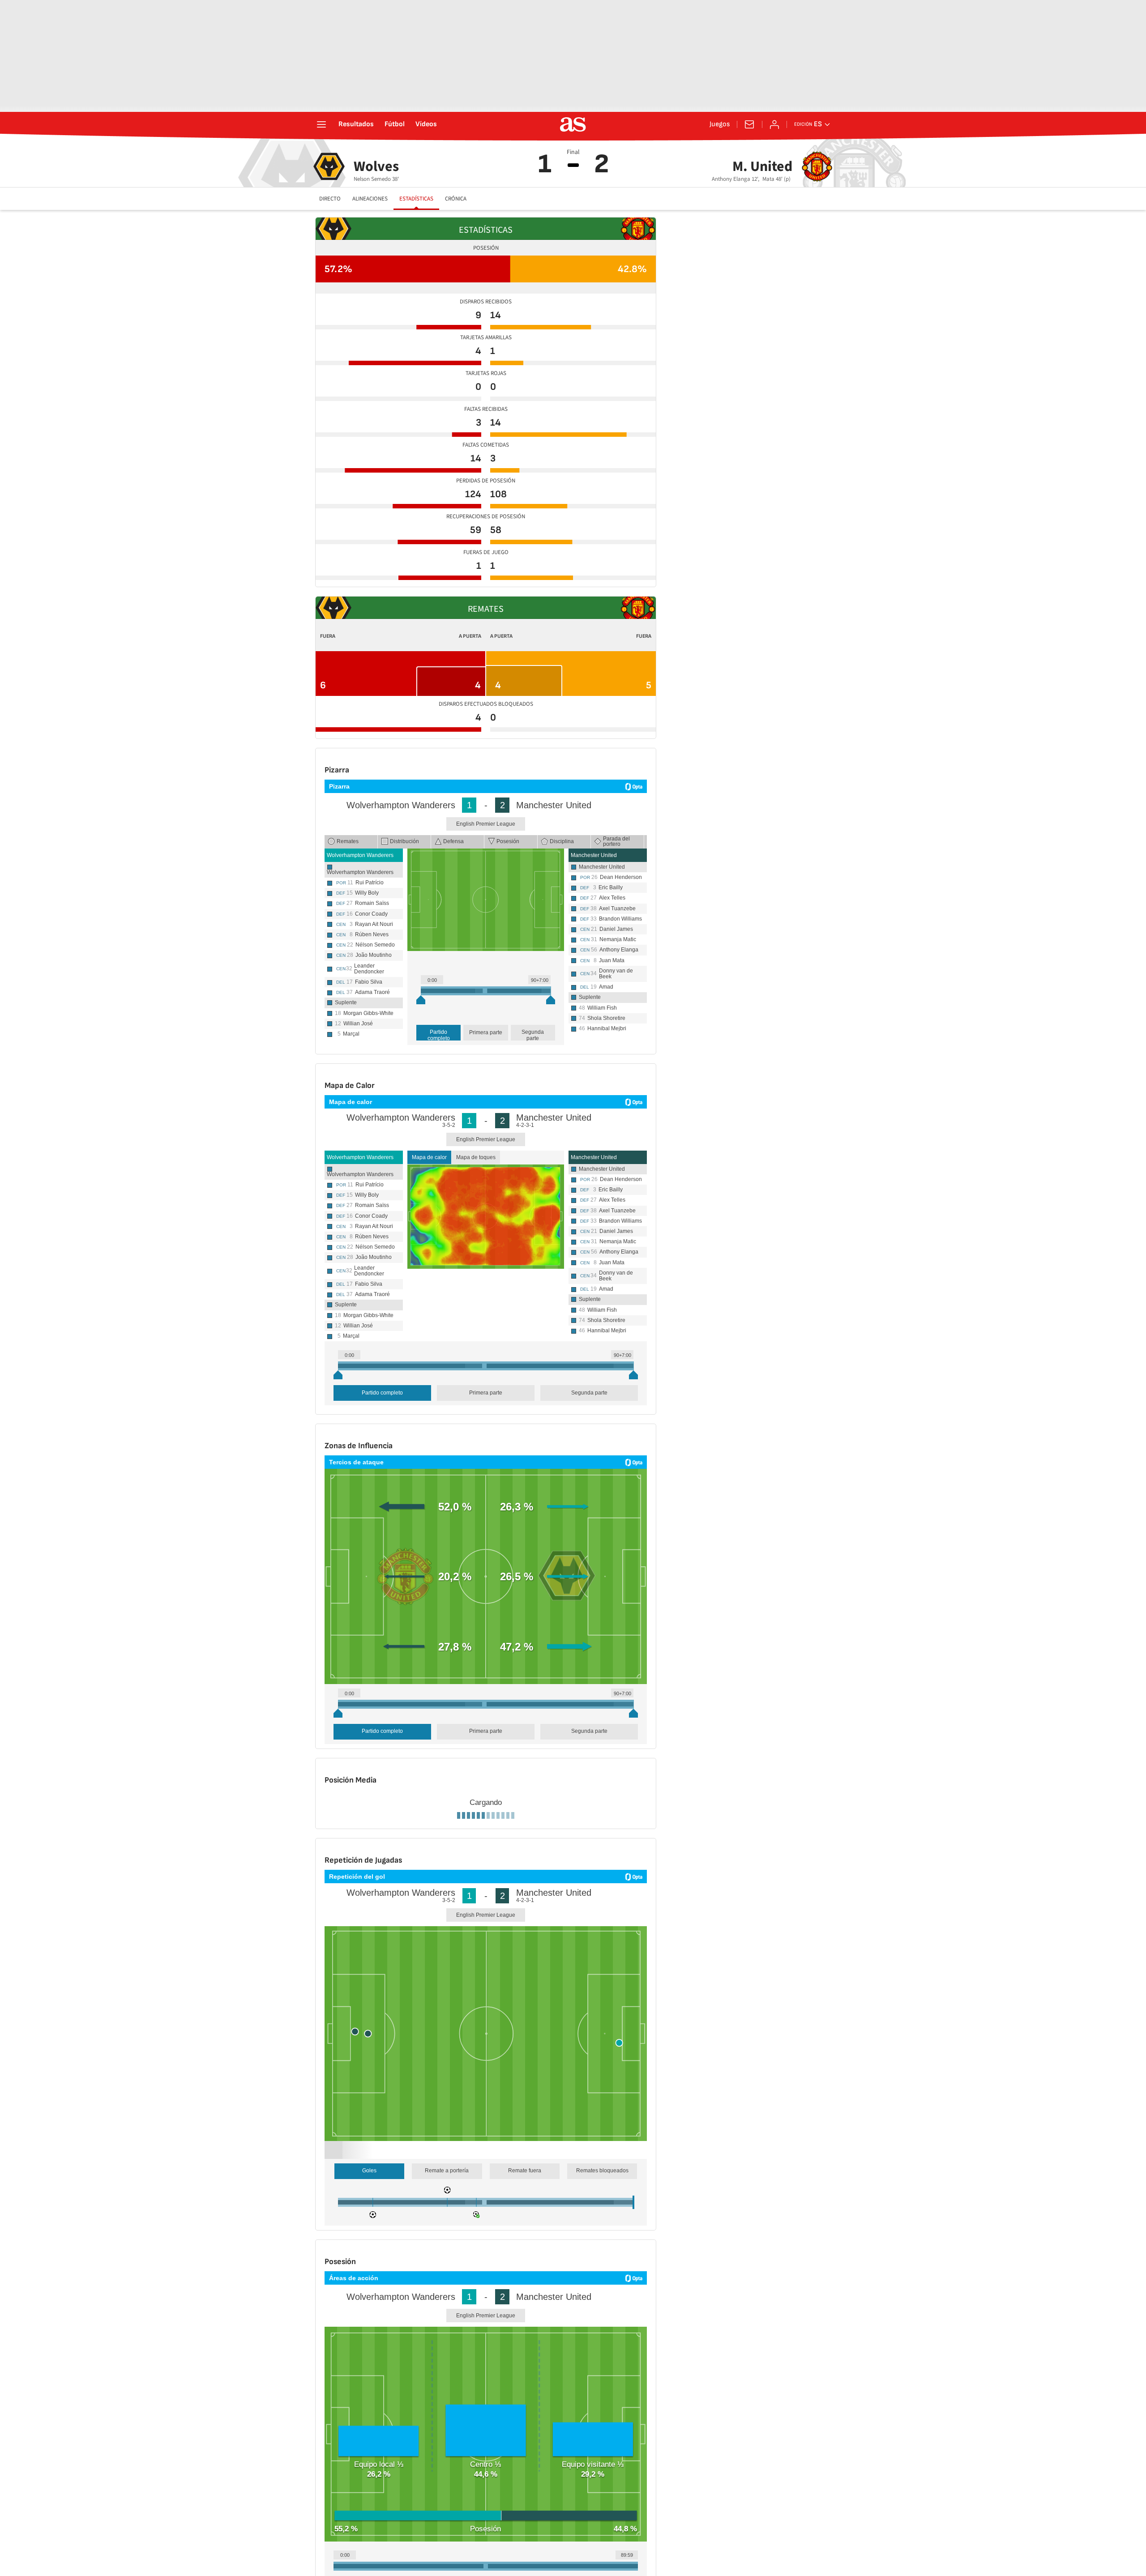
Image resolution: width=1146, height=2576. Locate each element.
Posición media (399, 1903)
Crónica (456, 199)
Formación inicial (350, 1903)
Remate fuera (525, 2518)
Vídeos (426, 124)
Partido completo (439, 1035)
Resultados (356, 124)
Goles (369, 2518)
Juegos (720, 124)
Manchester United (594, 855)
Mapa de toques (476, 1157)
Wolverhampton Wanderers (360, 855)
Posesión (508, 841)
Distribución (404, 841)
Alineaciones (370, 199)
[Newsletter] (749, 124)
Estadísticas (416, 199)
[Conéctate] (774, 124)
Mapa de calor (429, 1157)
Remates (348, 841)
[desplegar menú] (321, 124)
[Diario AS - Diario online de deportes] (573, 124)
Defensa (453, 841)
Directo (330, 199)
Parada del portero (616, 841)
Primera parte (486, 1032)
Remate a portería (447, 2518)
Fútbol (395, 124)
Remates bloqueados (602, 2518)
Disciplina (562, 841)
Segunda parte (533, 1035)
